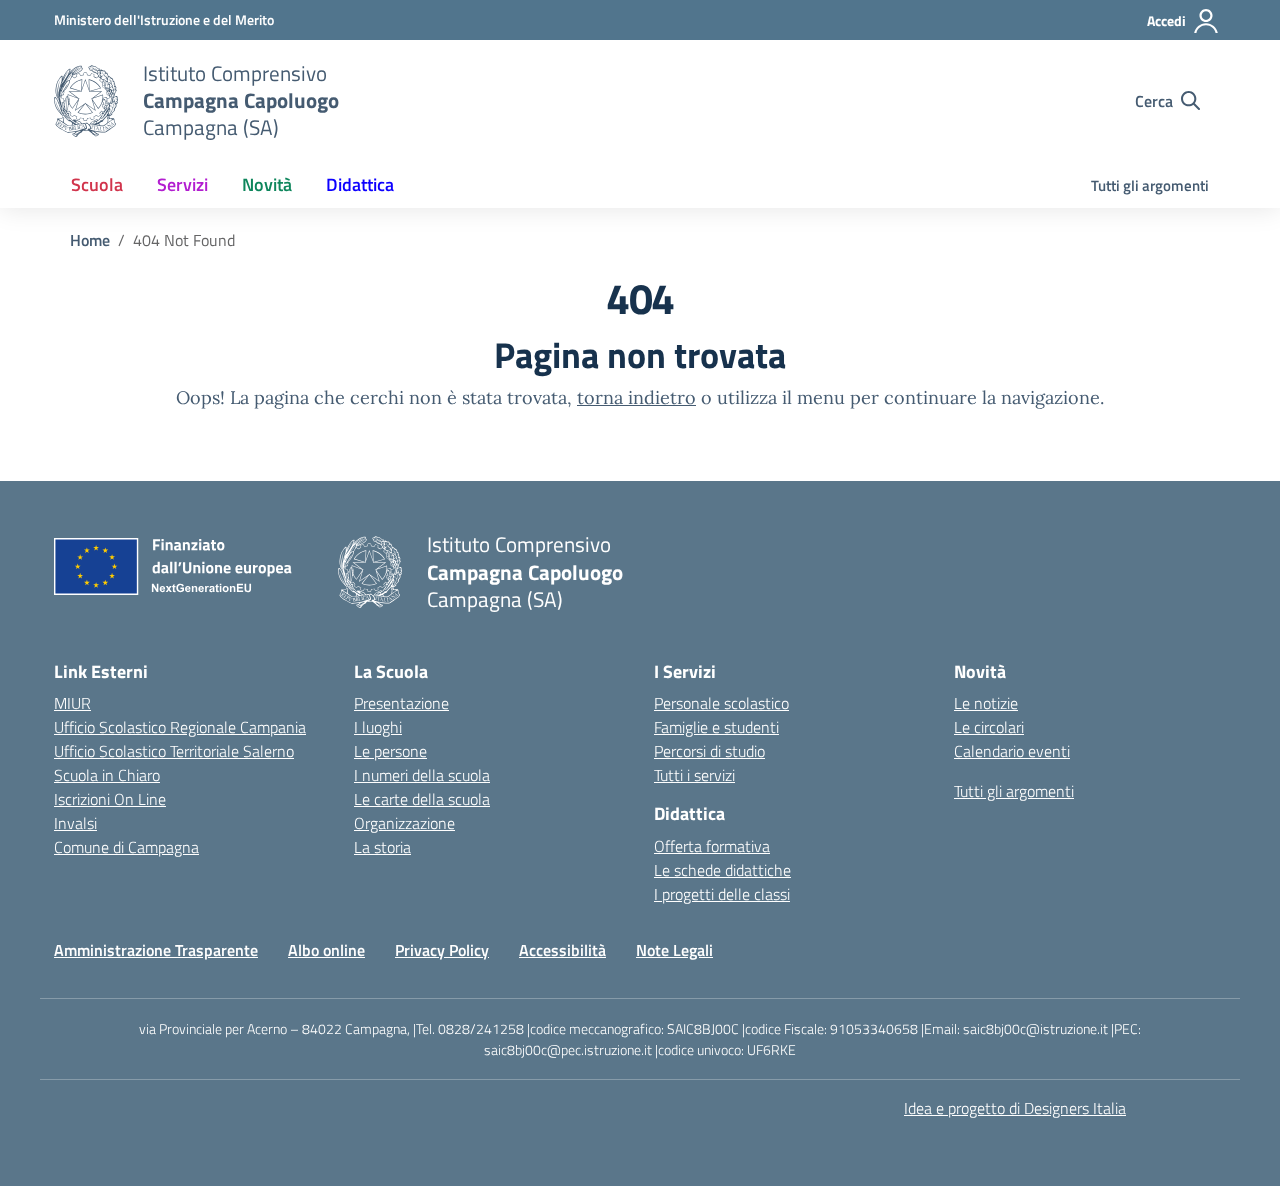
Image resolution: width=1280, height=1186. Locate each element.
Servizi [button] (182, 184)
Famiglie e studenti (716, 727)
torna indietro (636, 397)
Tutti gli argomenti (1150, 185)
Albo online (326, 950)
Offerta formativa (712, 846)
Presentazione (401, 703)
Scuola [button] (97, 184)
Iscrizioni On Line (110, 799)
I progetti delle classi (722, 894)
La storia (382, 847)
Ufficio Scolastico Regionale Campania (180, 727)
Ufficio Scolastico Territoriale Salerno (174, 751)
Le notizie (986, 703)
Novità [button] (267, 184)
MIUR (72, 703)
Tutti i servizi (694, 775)
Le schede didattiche (722, 870)
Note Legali (674, 950)
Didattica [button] (360, 184)
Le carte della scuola (422, 799)
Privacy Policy (442, 950)
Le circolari (989, 727)
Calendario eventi (1012, 751)
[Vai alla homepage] (86, 101)
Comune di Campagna (126, 847)
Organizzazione (404, 823)
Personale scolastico (721, 703)
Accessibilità (562, 950)
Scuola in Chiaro (107, 775)
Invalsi (75, 823)
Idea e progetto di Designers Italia (1015, 1108)
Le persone (390, 751)
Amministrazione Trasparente (156, 950)
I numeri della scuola (422, 775)
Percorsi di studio (709, 751)
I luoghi (378, 727)
